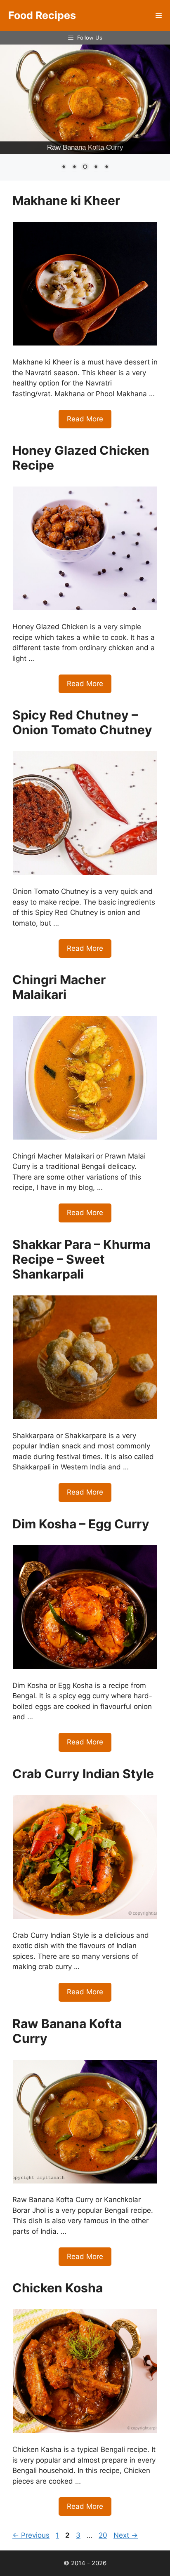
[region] (85, 113)
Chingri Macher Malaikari (59, 987)
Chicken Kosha (58, 2288)
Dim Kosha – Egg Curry (81, 1524)
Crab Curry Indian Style (83, 1774)
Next (126, 2535)
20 (104, 2535)
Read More (85, 419)
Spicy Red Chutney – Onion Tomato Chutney (82, 722)
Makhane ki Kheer (66, 200)
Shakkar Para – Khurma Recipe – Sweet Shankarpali (81, 1259)
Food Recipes (42, 15)
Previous (31, 2535)
